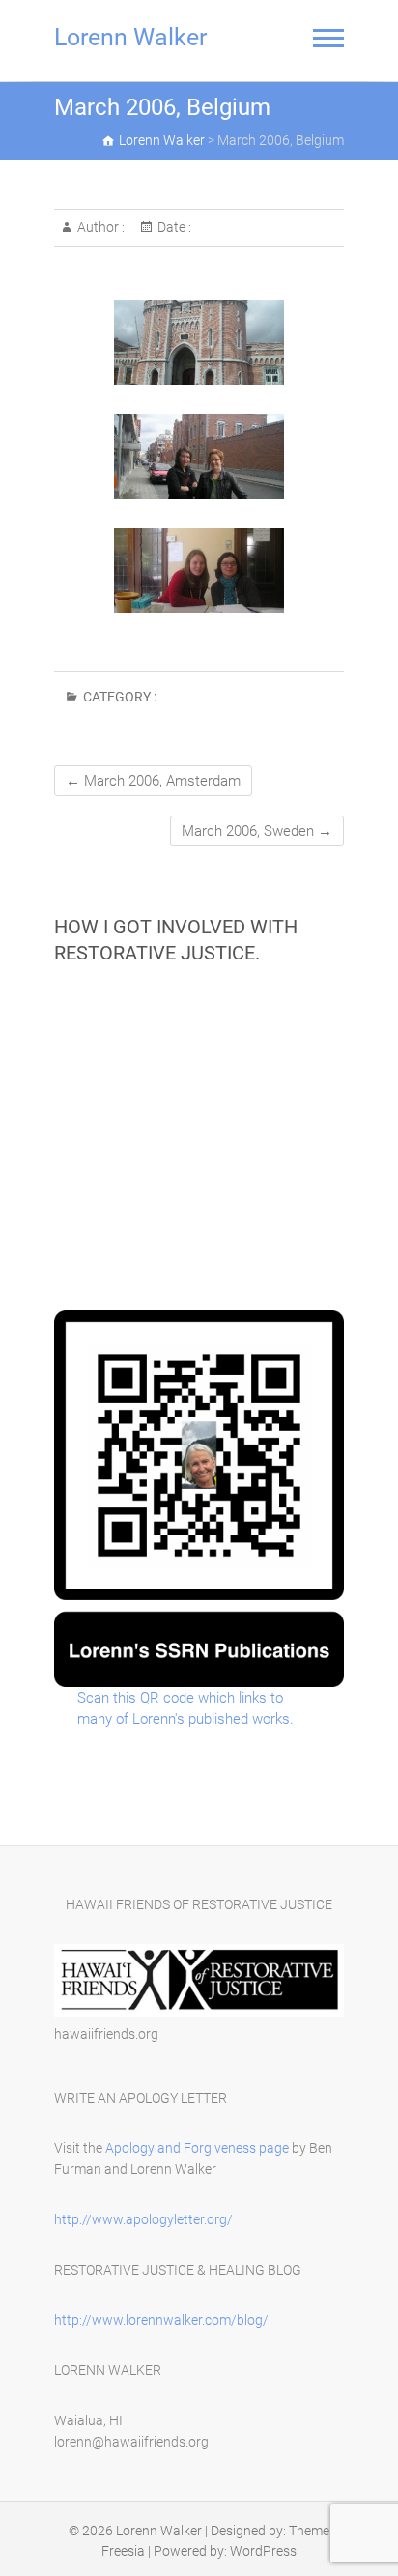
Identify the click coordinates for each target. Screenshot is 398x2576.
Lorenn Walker (130, 37)
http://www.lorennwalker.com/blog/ (161, 2320)
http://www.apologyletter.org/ (143, 2219)
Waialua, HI (88, 2420)
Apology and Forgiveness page (197, 2148)
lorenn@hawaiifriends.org (131, 2442)
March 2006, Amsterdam (153, 781)
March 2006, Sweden (257, 831)
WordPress (263, 2551)
